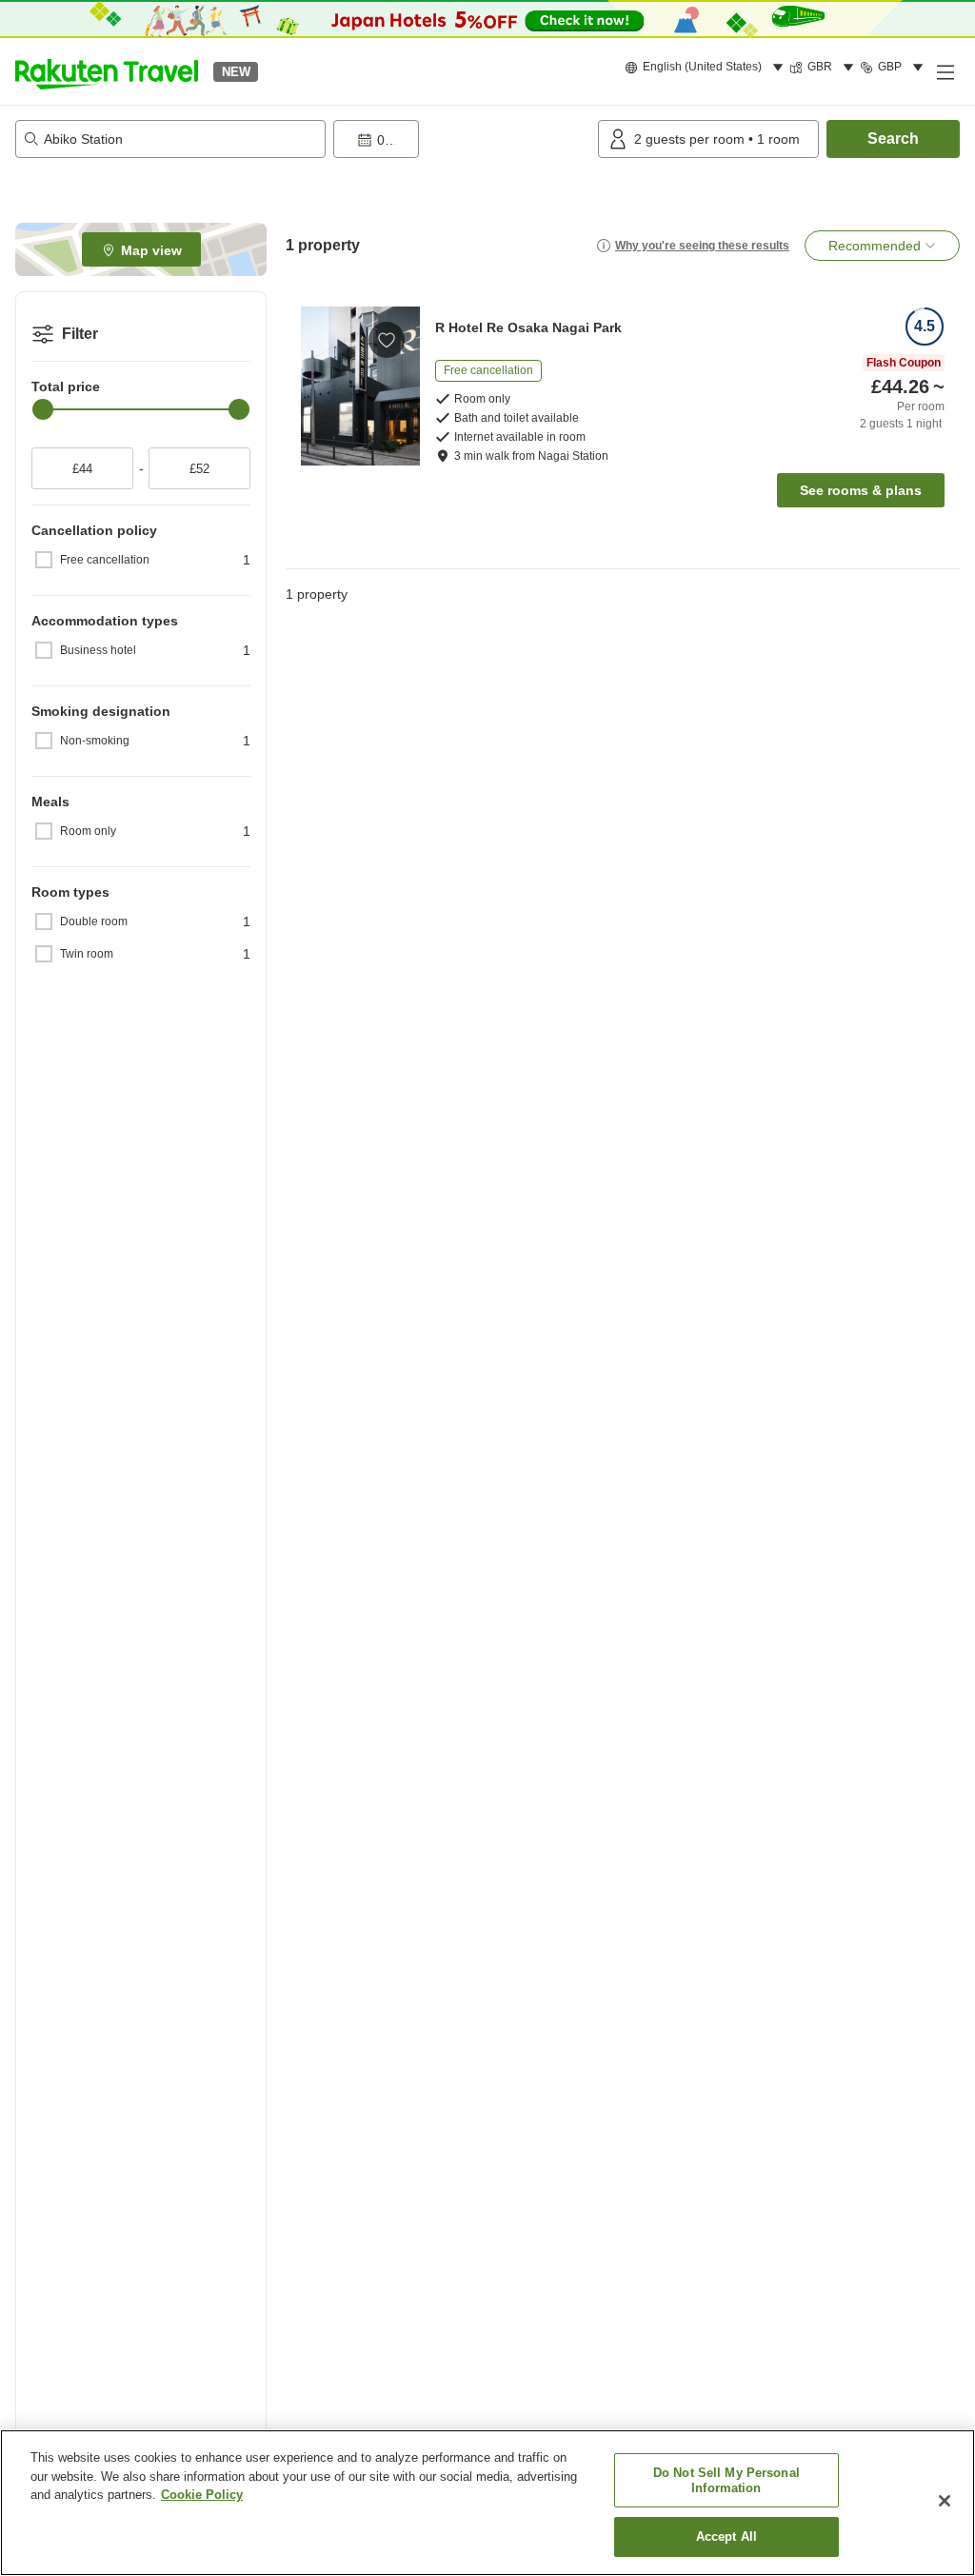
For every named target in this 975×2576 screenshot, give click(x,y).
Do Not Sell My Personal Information (726, 2480)
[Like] (387, 340)
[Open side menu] (945, 71)
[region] (487, 2503)
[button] (107, 71)
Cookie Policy (202, 2495)
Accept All (726, 2536)
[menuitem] (707, 68)
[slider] (43, 409)
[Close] (945, 2501)
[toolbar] (462, 139)
